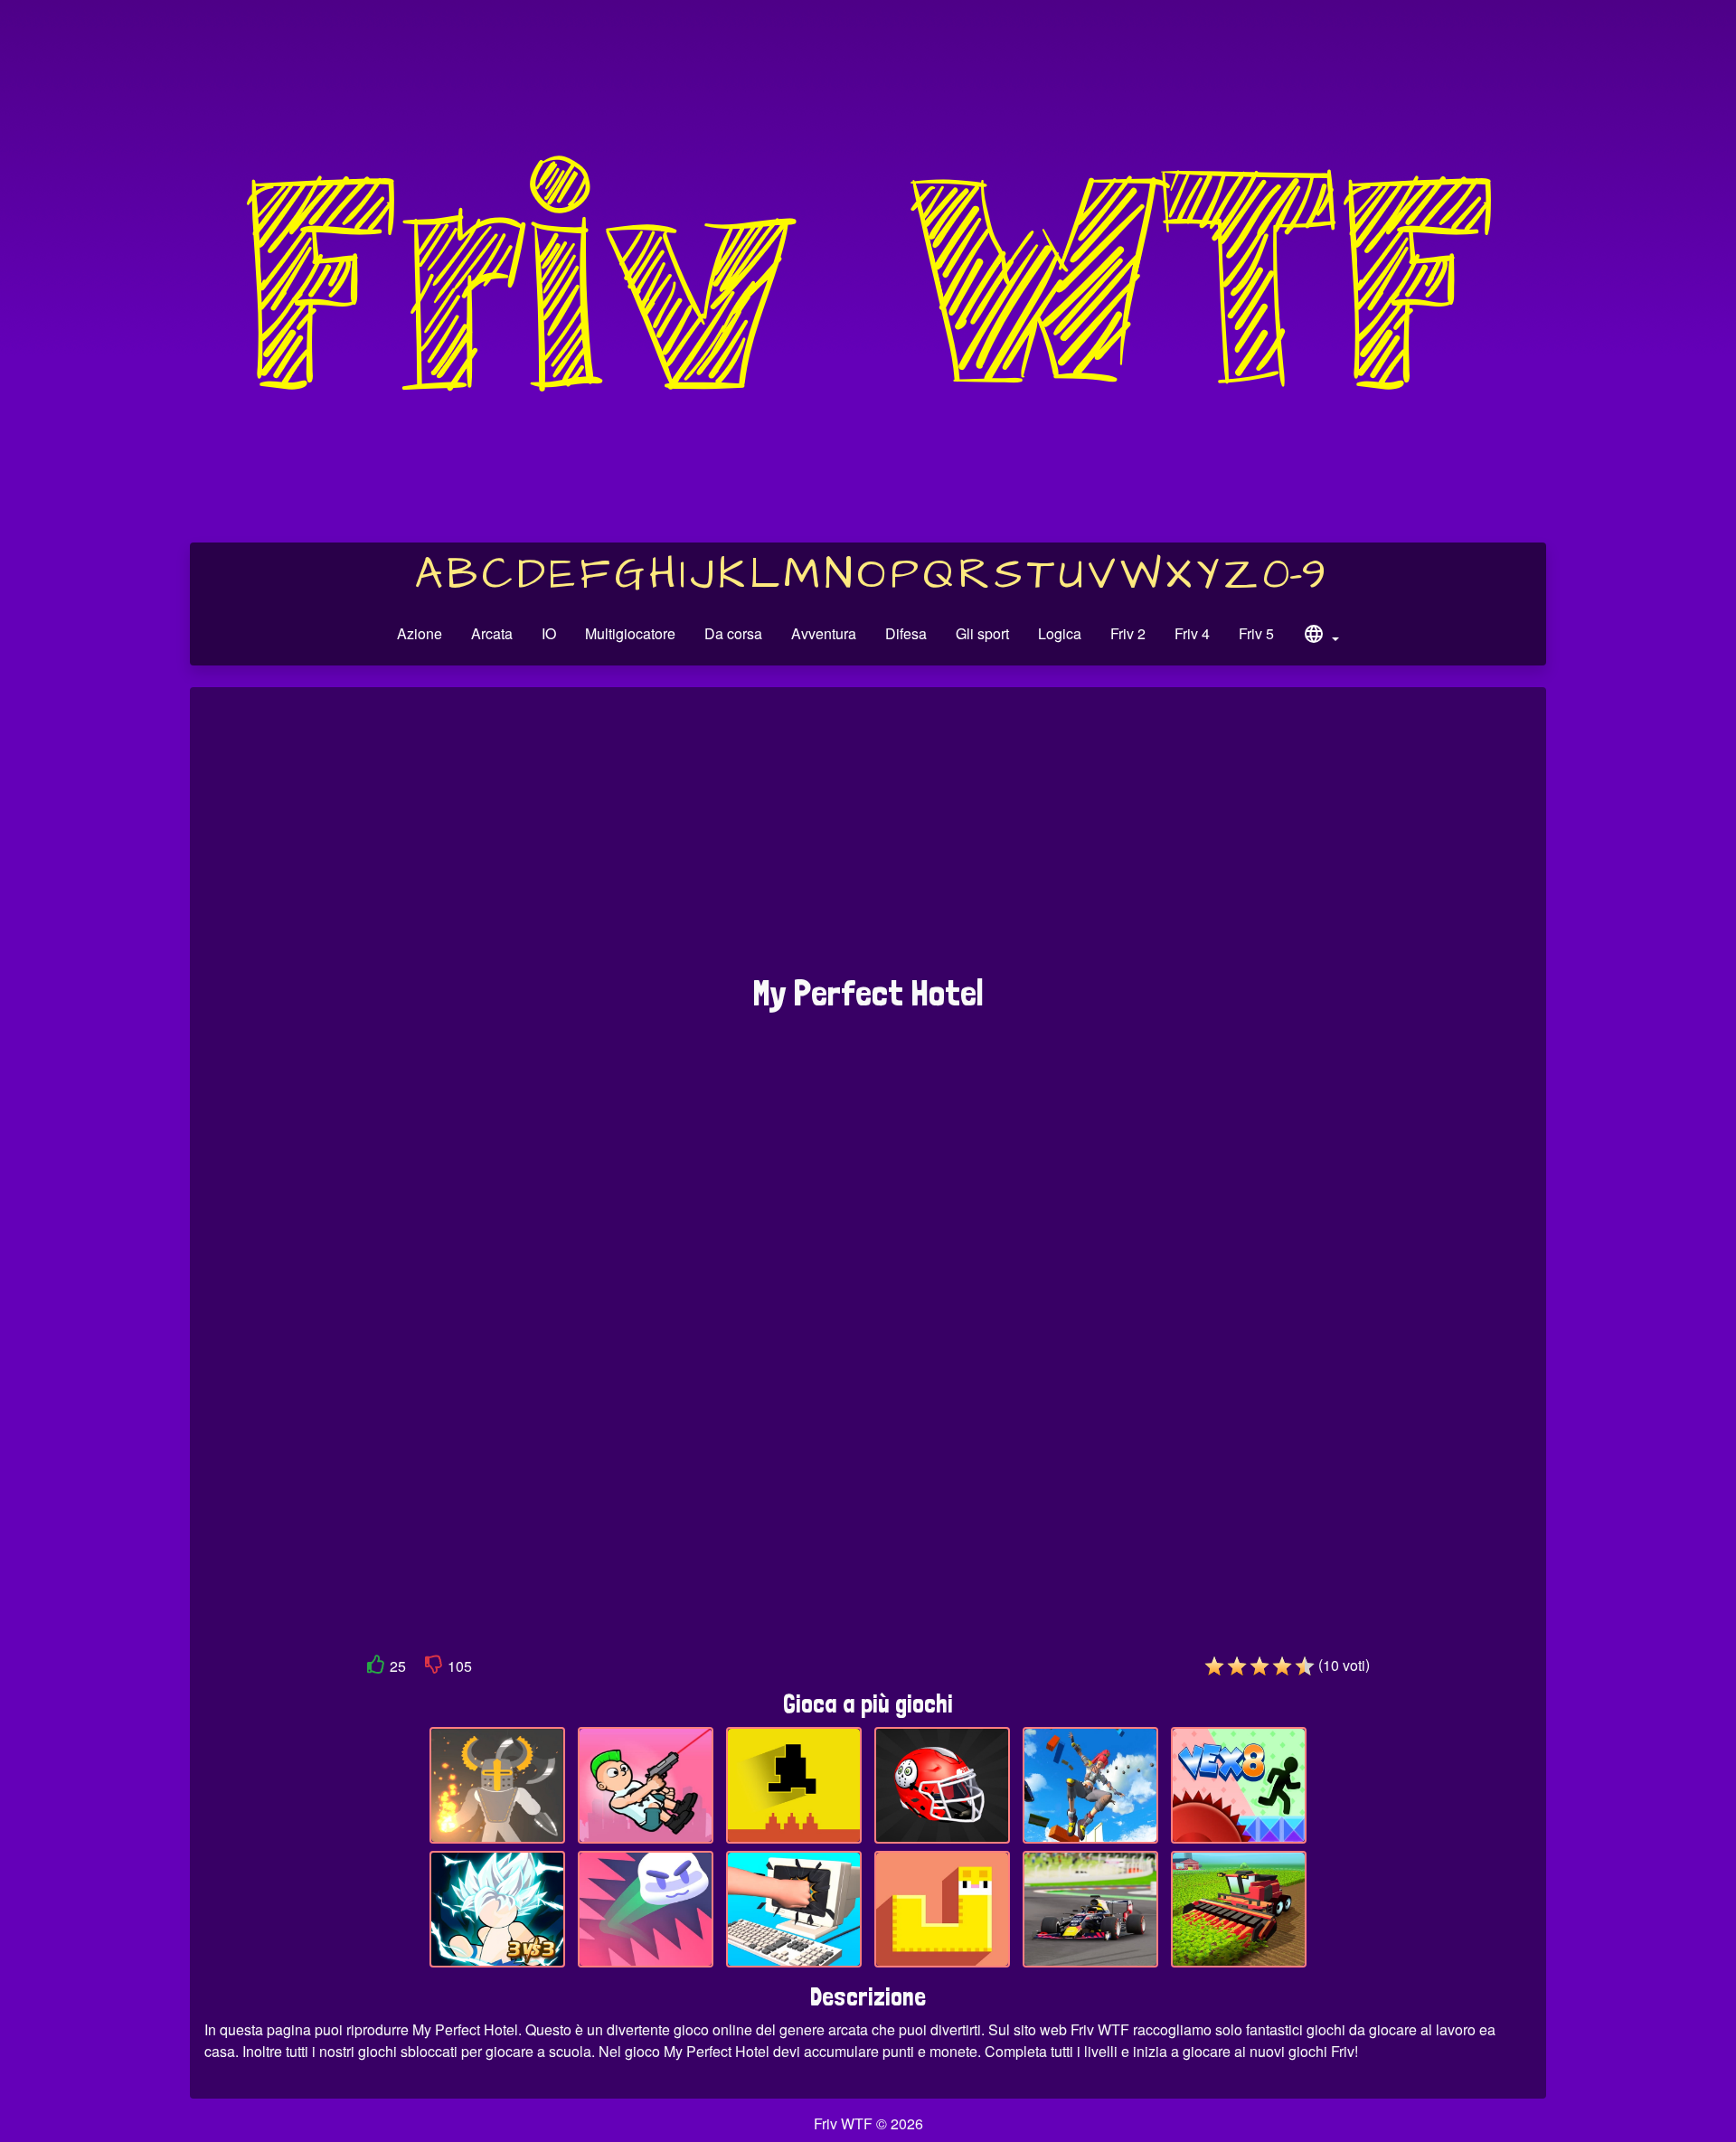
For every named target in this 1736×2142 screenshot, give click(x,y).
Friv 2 (1128, 633)
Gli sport (982, 633)
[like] (376, 1668)
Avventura (824, 633)
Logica (1060, 633)
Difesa (906, 633)
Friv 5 (1256, 633)
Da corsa (733, 633)
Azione (420, 633)
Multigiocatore (630, 633)
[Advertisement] (868, 840)
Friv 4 (1192, 633)
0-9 (1294, 575)
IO (549, 633)
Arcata (492, 633)
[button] (1321, 637)
